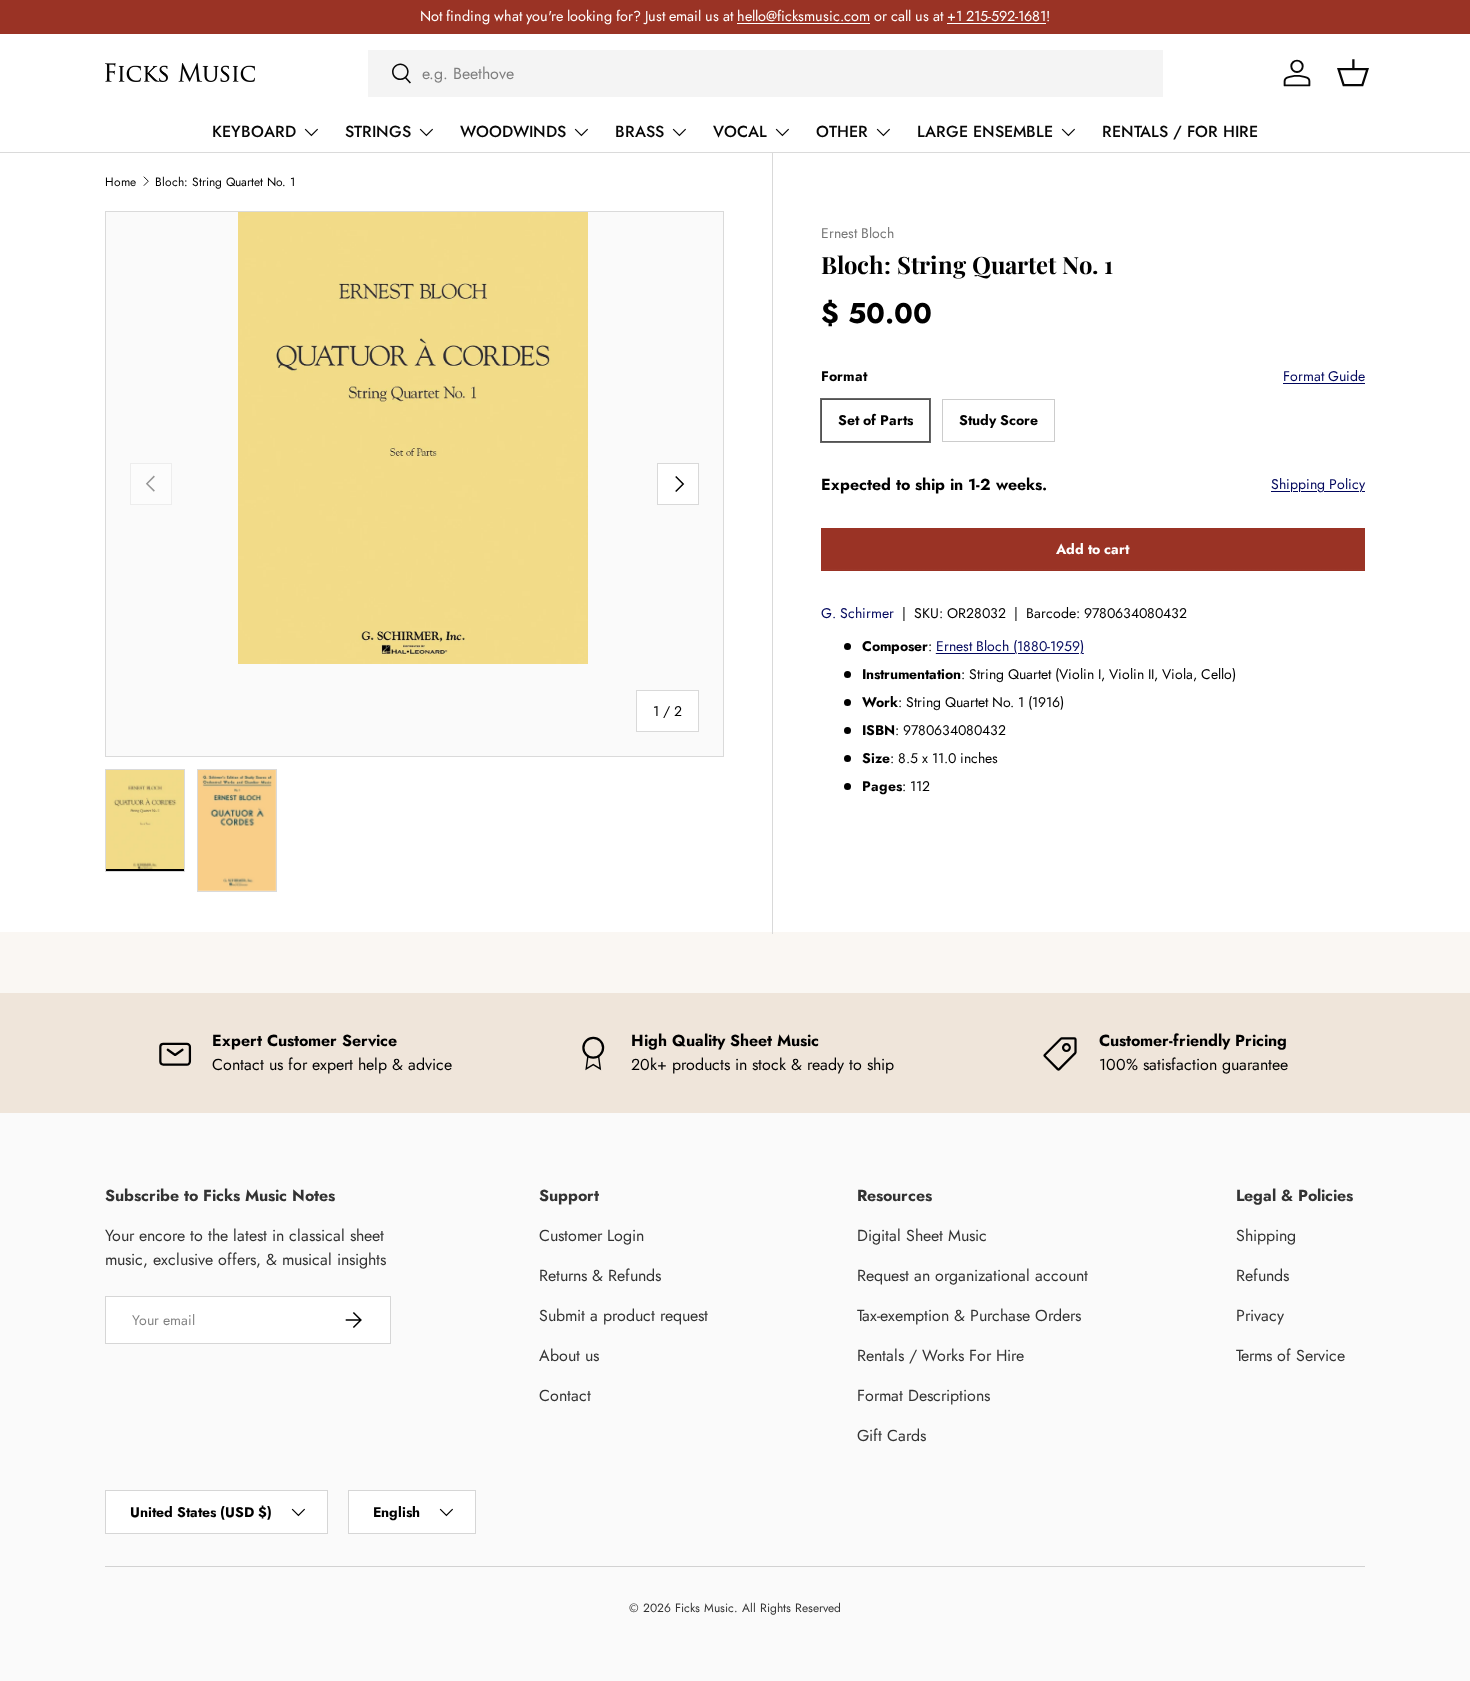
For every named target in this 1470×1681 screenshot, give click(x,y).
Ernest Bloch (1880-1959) (1010, 646)
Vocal (740, 131)
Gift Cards (891, 1435)
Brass (639, 131)
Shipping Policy (1318, 484)
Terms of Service (1290, 1355)
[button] (1353, 73)
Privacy (1260, 1315)
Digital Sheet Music (922, 1235)
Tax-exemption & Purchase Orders (969, 1315)
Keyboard (254, 131)
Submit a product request (623, 1315)
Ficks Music (704, 1608)
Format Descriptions (923, 1395)
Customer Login (591, 1235)
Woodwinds (513, 131)
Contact (565, 1395)
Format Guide (1324, 376)
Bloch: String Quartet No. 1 (225, 182)
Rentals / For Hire (1180, 131)
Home (120, 182)
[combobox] (765, 73)
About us (569, 1355)
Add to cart (1092, 549)
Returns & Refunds (600, 1275)
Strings (378, 131)
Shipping (1266, 1235)
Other (842, 131)
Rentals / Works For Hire (940, 1355)
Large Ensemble (985, 131)
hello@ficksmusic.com (803, 16)
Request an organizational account (972, 1275)
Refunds (1262, 1275)
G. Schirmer (857, 613)
